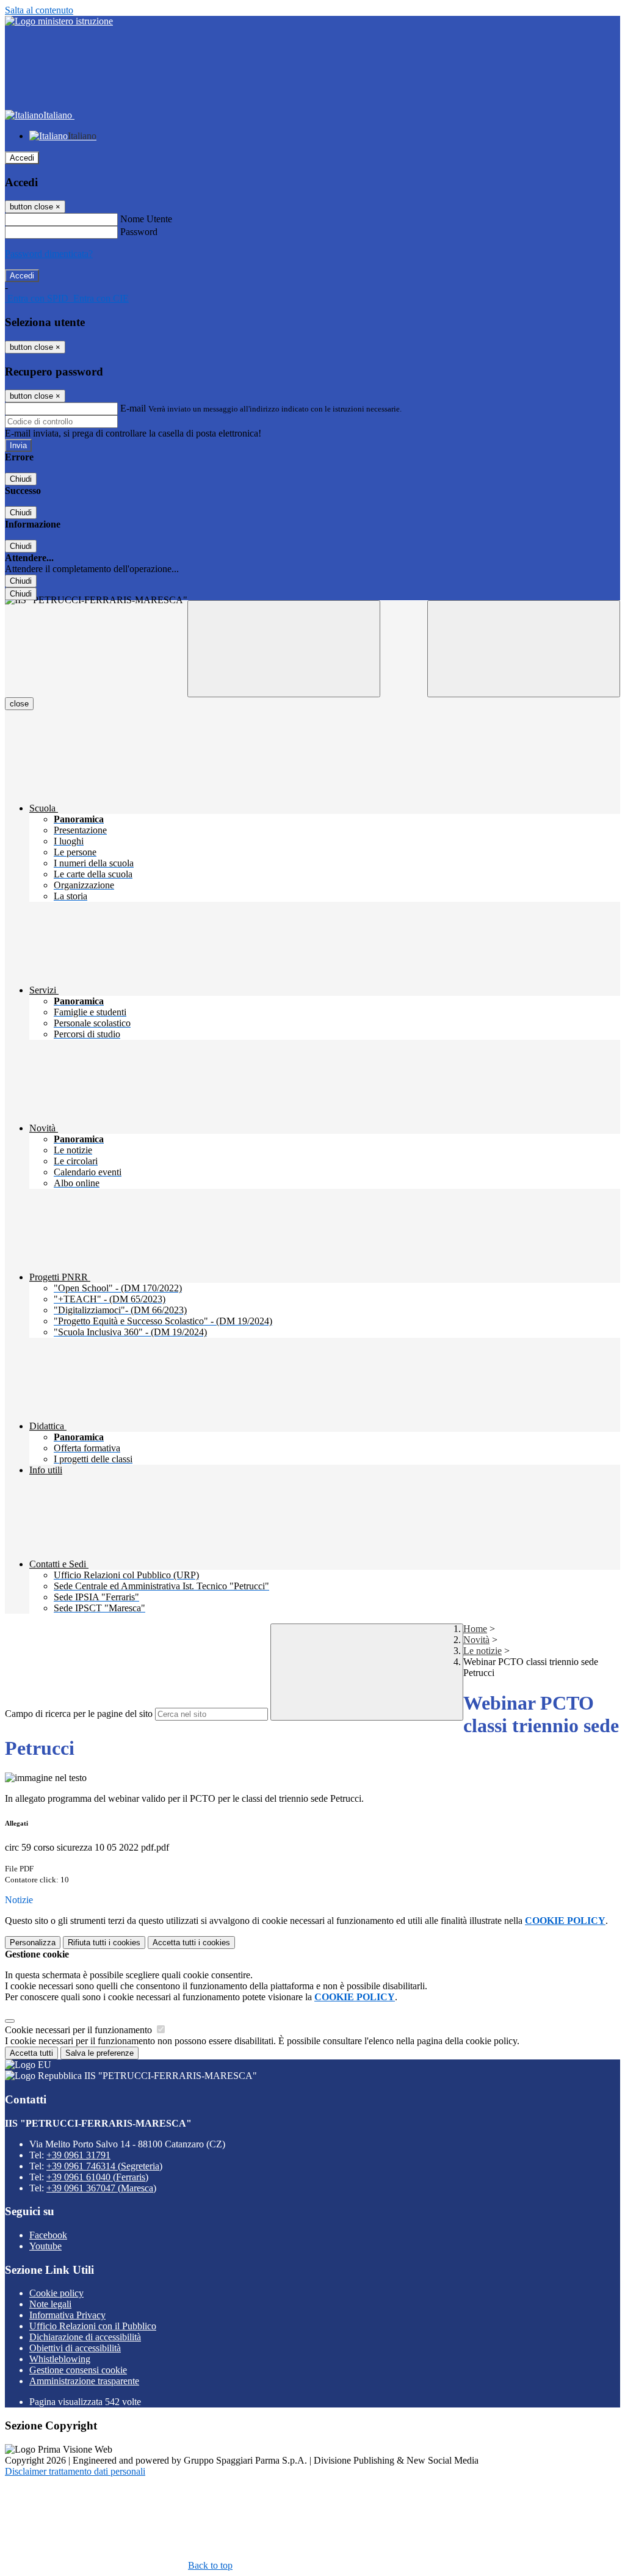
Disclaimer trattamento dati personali (75, 2471)
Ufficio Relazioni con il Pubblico (93, 2326)
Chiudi (21, 479)
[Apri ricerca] (524, 649)
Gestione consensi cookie (78, 2370)
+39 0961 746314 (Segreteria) (104, 2166)
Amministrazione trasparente (84, 2381)
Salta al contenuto (39, 10)
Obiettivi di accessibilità (75, 2348)
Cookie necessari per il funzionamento (80, 2030)
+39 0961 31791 (78, 2155)
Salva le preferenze (99, 2053)
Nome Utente (146, 219)
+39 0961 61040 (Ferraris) (97, 2177)
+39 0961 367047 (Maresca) (101, 2188)
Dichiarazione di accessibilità (85, 2337)
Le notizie (482, 1651)
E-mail (133, 408)
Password (139, 232)
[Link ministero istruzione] (59, 21)
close (19, 704)
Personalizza (33, 1943)
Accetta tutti (191, 1943)
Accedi (22, 158)
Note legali (50, 2304)
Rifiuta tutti (104, 1943)
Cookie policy (56, 2293)
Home (475, 1629)
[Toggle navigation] (284, 649)
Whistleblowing (60, 2359)
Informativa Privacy (67, 2315)
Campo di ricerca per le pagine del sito (79, 1714)
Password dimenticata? (49, 254)
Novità (476, 1640)
